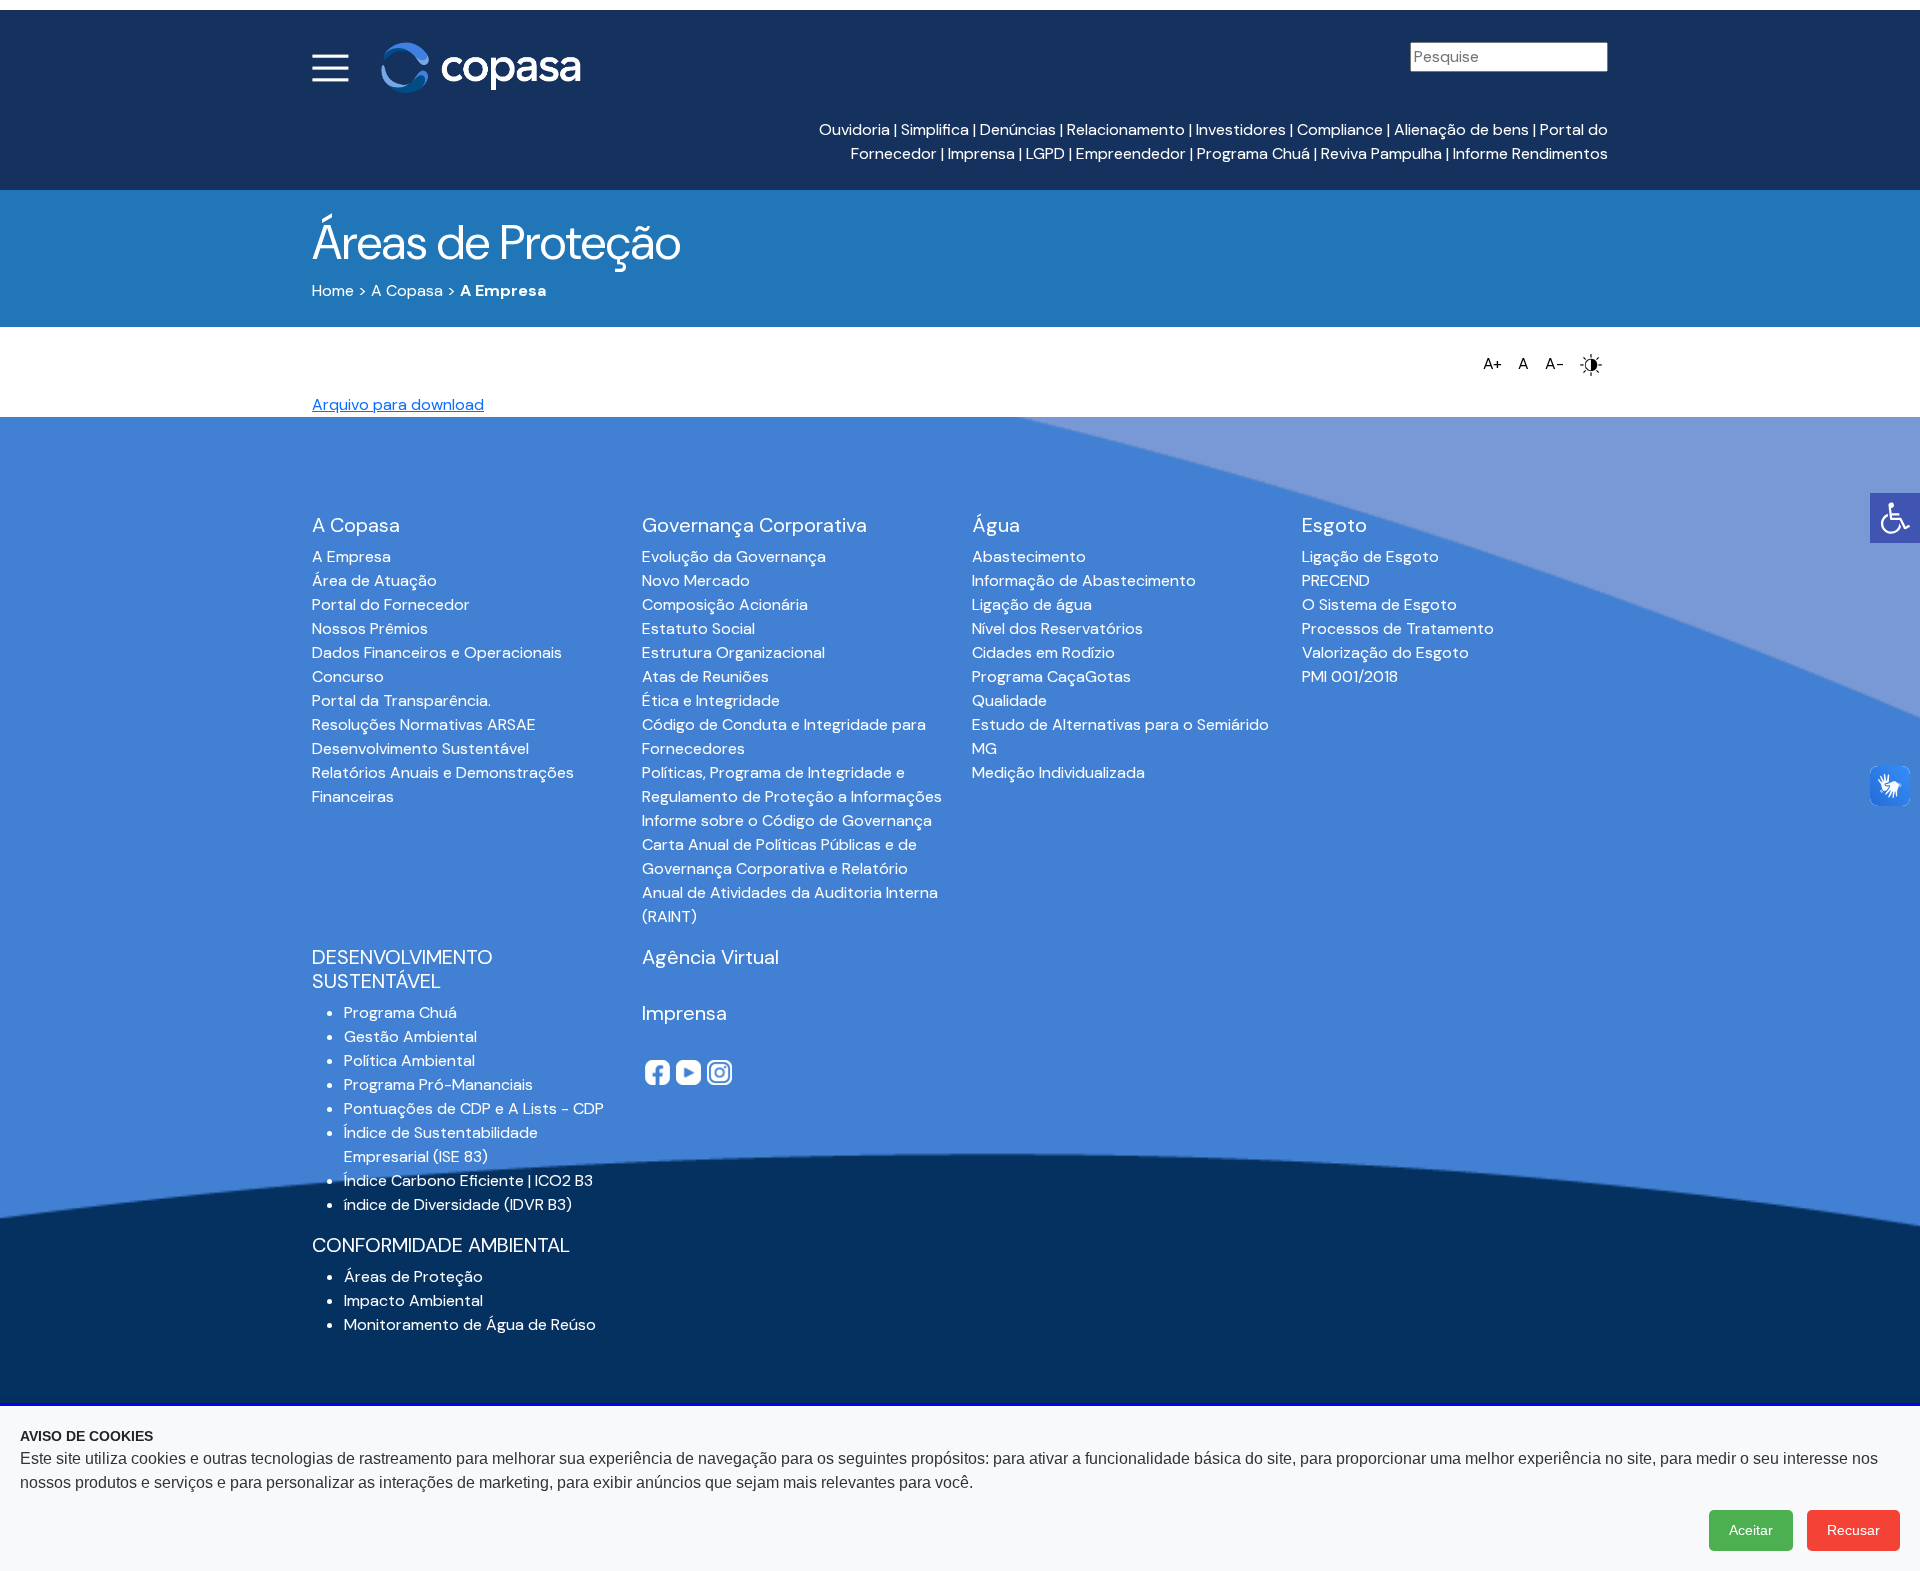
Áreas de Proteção (413, 1276)
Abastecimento (1029, 556)
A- (1554, 363)
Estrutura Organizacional (733, 652)
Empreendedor (1131, 153)
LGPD (1045, 153)
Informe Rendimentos (1530, 153)
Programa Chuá (1253, 153)
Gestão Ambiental (410, 1036)
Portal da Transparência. (401, 700)
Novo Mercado (696, 580)
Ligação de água (1032, 604)
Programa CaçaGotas (1051, 676)
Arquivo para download (398, 404)
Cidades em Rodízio (1043, 652)
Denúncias (1018, 129)
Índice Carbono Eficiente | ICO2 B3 (468, 1180)
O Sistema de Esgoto (1379, 604)
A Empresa (351, 556)
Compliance (1340, 129)
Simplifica (935, 129)
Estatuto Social (698, 628)
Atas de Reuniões (705, 676)
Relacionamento (1126, 129)
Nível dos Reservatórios (1057, 628)
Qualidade (1009, 700)
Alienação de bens (1461, 129)
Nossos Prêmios (370, 628)
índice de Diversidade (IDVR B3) (458, 1204)
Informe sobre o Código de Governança (787, 820)
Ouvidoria (854, 129)
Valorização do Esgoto (1385, 652)
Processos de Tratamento (1398, 628)
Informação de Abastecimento (1084, 580)
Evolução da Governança (734, 556)
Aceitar (1751, 1530)
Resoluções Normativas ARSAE (424, 724)
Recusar (1853, 1530)
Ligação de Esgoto (1370, 556)
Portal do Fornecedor (391, 604)
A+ (1492, 363)
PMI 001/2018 (1350, 676)
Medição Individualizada (1058, 772)
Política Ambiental (409, 1060)
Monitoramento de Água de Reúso (470, 1324)
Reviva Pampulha (1381, 153)
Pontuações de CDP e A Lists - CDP (474, 1108)
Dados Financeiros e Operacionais (437, 652)
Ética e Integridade (711, 700)
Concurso (348, 676)
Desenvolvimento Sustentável (420, 748)
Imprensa (981, 153)
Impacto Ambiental (413, 1300)
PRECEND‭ (1336, 580)
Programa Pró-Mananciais (438, 1084)
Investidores (1241, 129)
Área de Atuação (374, 580)
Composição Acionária (725, 604)
